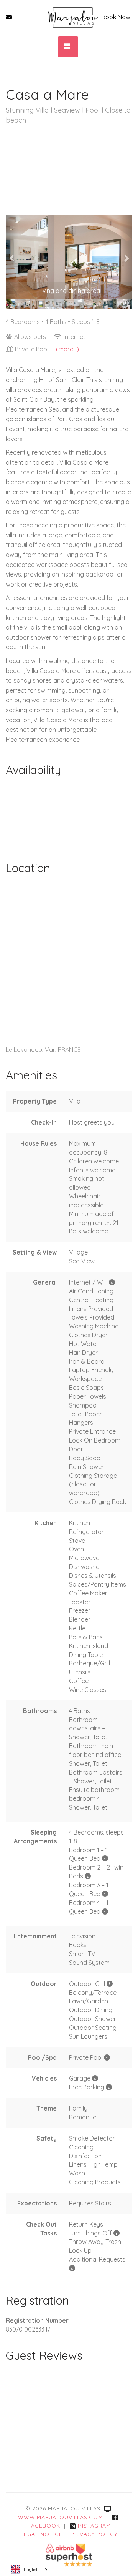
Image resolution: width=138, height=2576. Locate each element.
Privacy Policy (94, 2534)
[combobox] (30, 2569)
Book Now (116, 17)
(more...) (67, 349)
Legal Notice (42, 2534)
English (31, 2569)
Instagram (94, 2526)
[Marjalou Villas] (73, 17)
